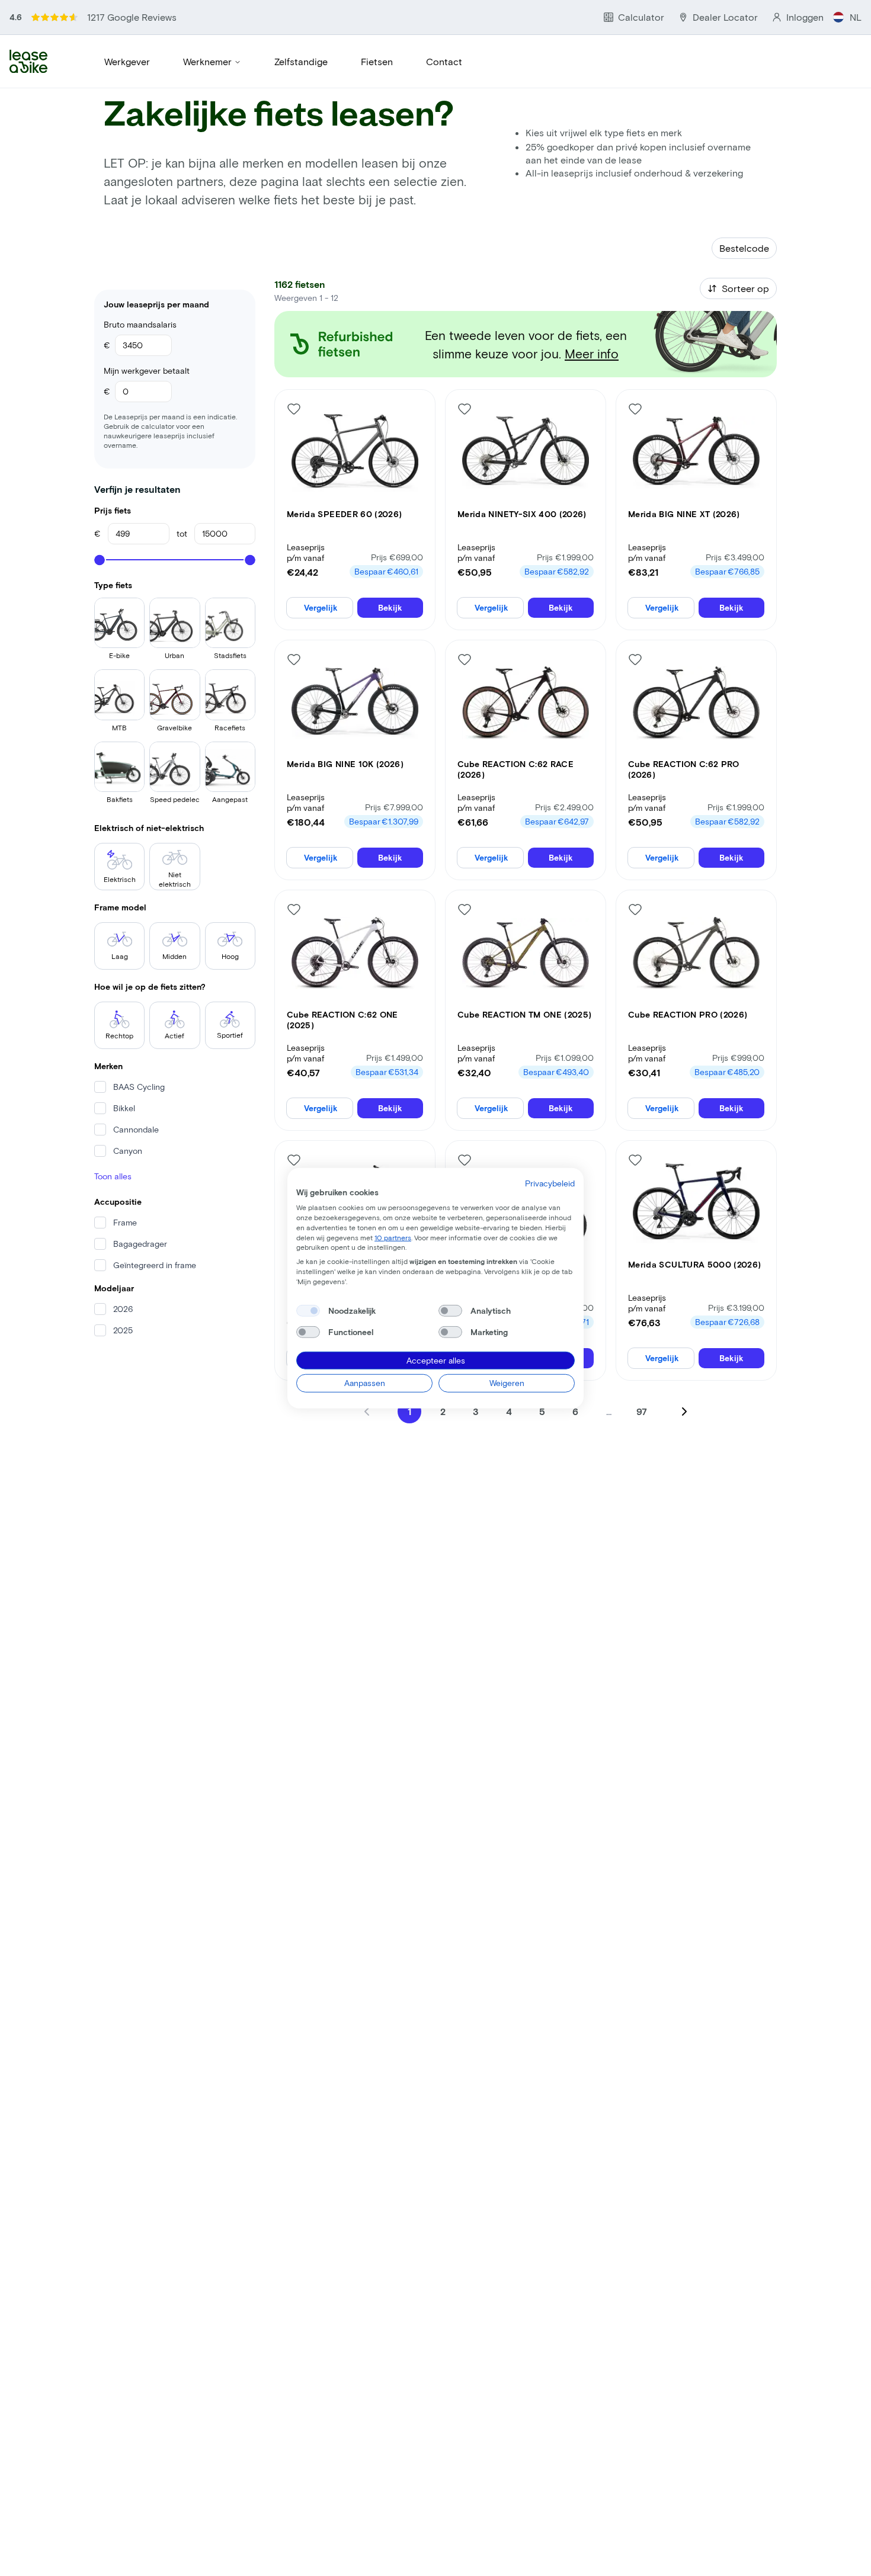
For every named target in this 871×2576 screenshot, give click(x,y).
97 (642, 1411)
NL (856, 17)
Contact (444, 61)
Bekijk (390, 607)
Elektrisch (120, 879)
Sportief (230, 1035)
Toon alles (113, 1176)
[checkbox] (308, 1310)
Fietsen (377, 61)
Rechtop (119, 1035)
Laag (120, 956)
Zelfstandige (301, 61)
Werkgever (127, 61)
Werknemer (207, 61)
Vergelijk (321, 607)
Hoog (230, 956)
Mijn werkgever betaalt (147, 370)
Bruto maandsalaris (140, 324)
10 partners (393, 1237)
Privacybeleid (550, 1183)
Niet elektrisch (175, 879)
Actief (174, 1035)
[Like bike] (294, 409)
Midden (174, 956)
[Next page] (684, 1411)
